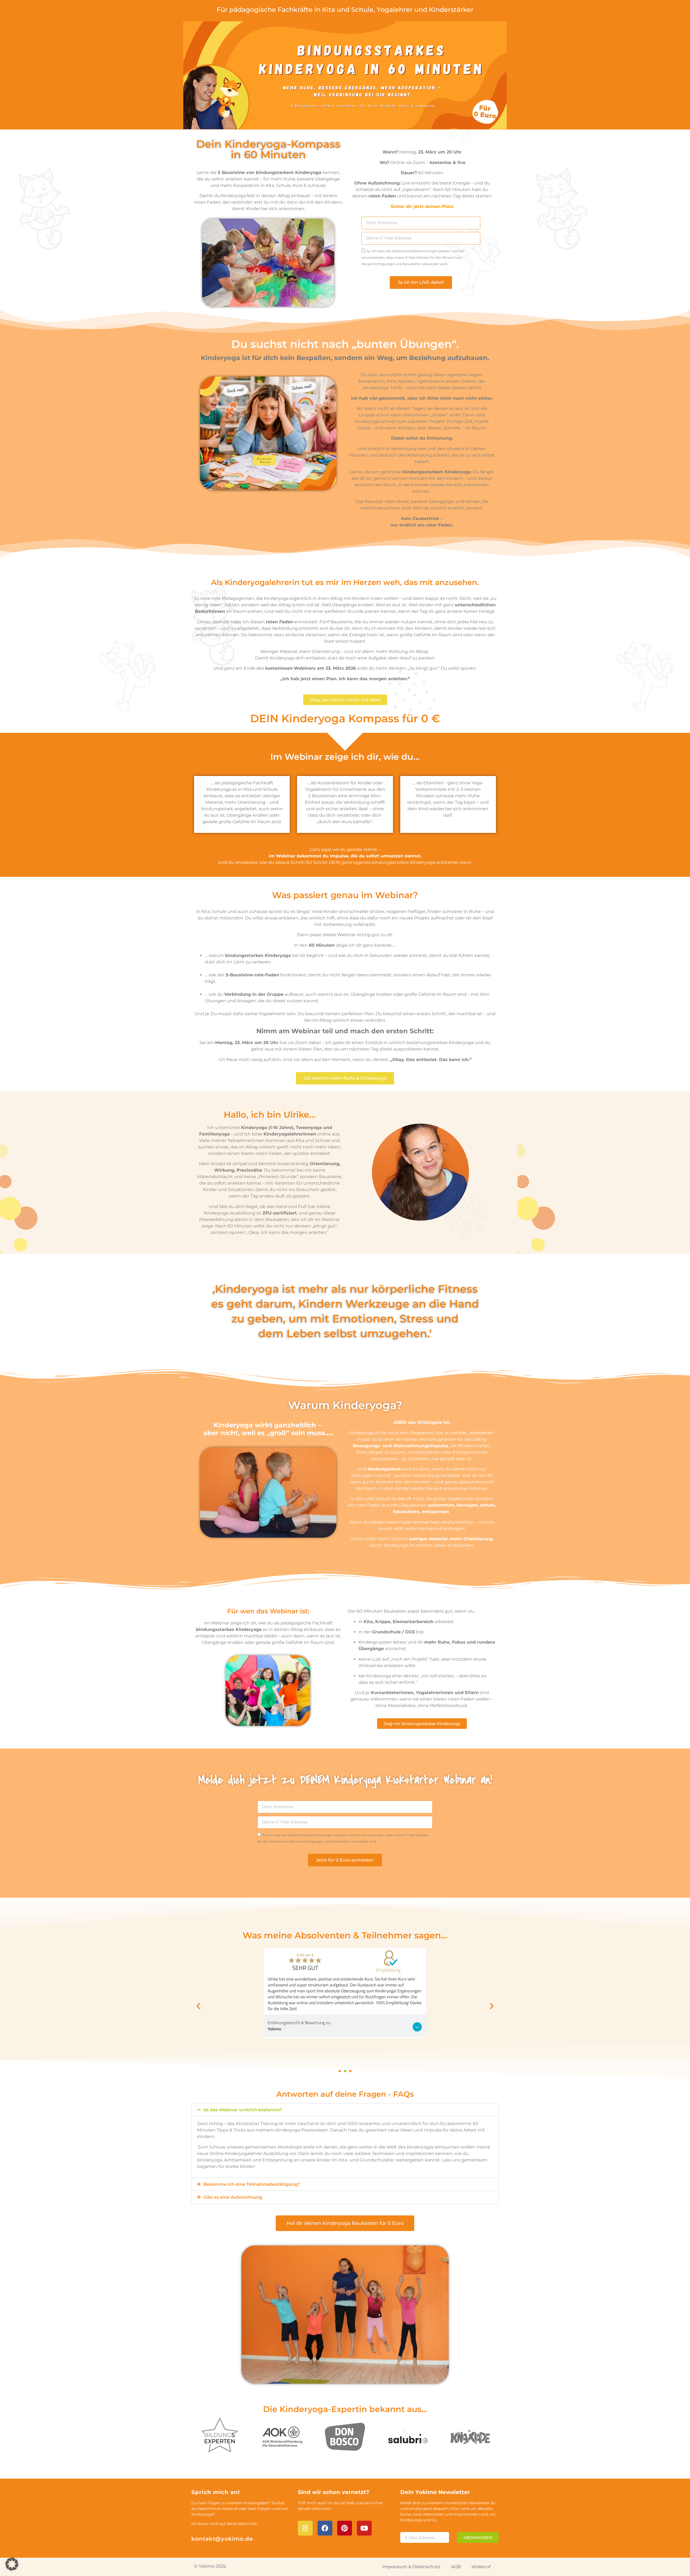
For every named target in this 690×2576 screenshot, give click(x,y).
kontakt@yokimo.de (222, 2539)
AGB (456, 2567)
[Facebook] (325, 2528)
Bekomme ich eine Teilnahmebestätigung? (252, 2184)
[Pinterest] (345, 2528)
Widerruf (481, 2567)
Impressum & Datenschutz (411, 2567)
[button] (198, 2006)
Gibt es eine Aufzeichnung (233, 2197)
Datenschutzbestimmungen (415, 251)
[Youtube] (364, 2528)
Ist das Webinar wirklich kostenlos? (243, 2110)
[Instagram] (305, 2528)
